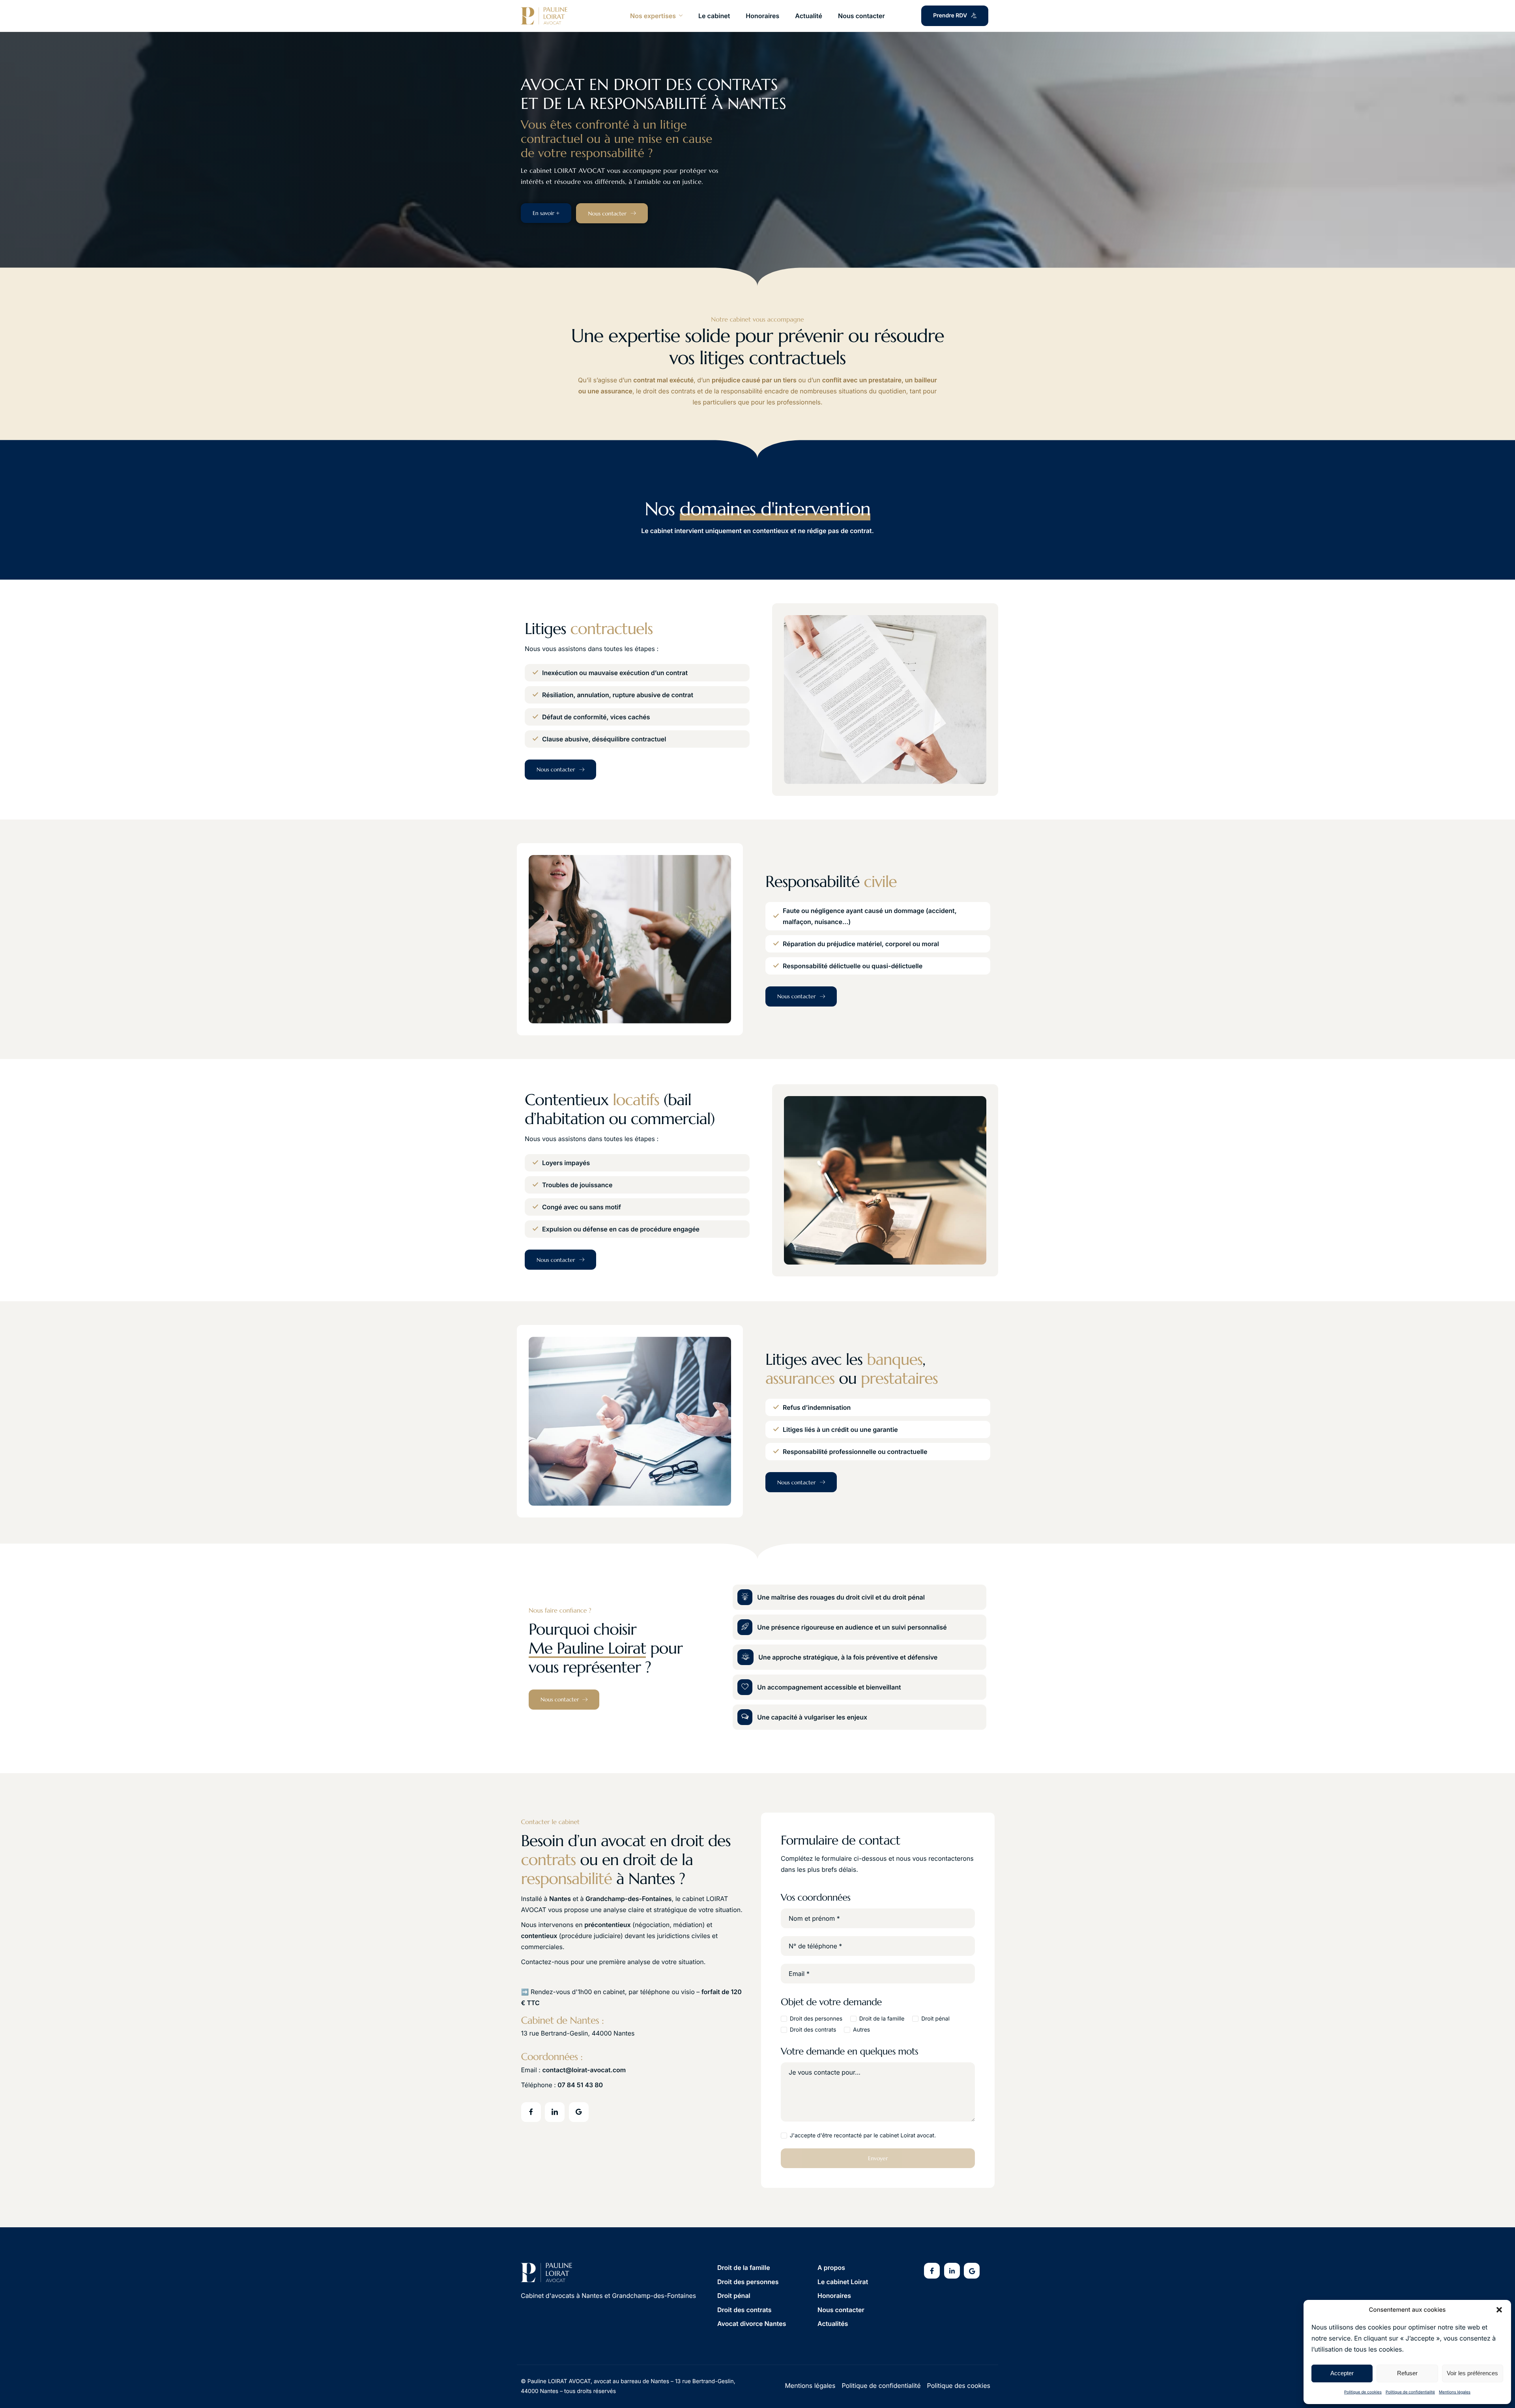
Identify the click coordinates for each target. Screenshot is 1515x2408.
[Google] (579, 2112)
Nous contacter (861, 16)
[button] (1499, 2310)
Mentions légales (1455, 2392)
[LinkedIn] (555, 2112)
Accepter (1342, 2373)
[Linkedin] (952, 2271)
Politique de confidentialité (1410, 2392)
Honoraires (762, 16)
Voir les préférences (1472, 2373)
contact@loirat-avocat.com (584, 2070)
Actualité (809, 16)
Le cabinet (714, 16)
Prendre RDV (950, 16)
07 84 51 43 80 (580, 2085)
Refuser (1407, 2373)
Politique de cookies (1363, 2392)
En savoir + (546, 213)
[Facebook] (531, 2112)
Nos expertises (653, 16)
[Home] (544, 16)
